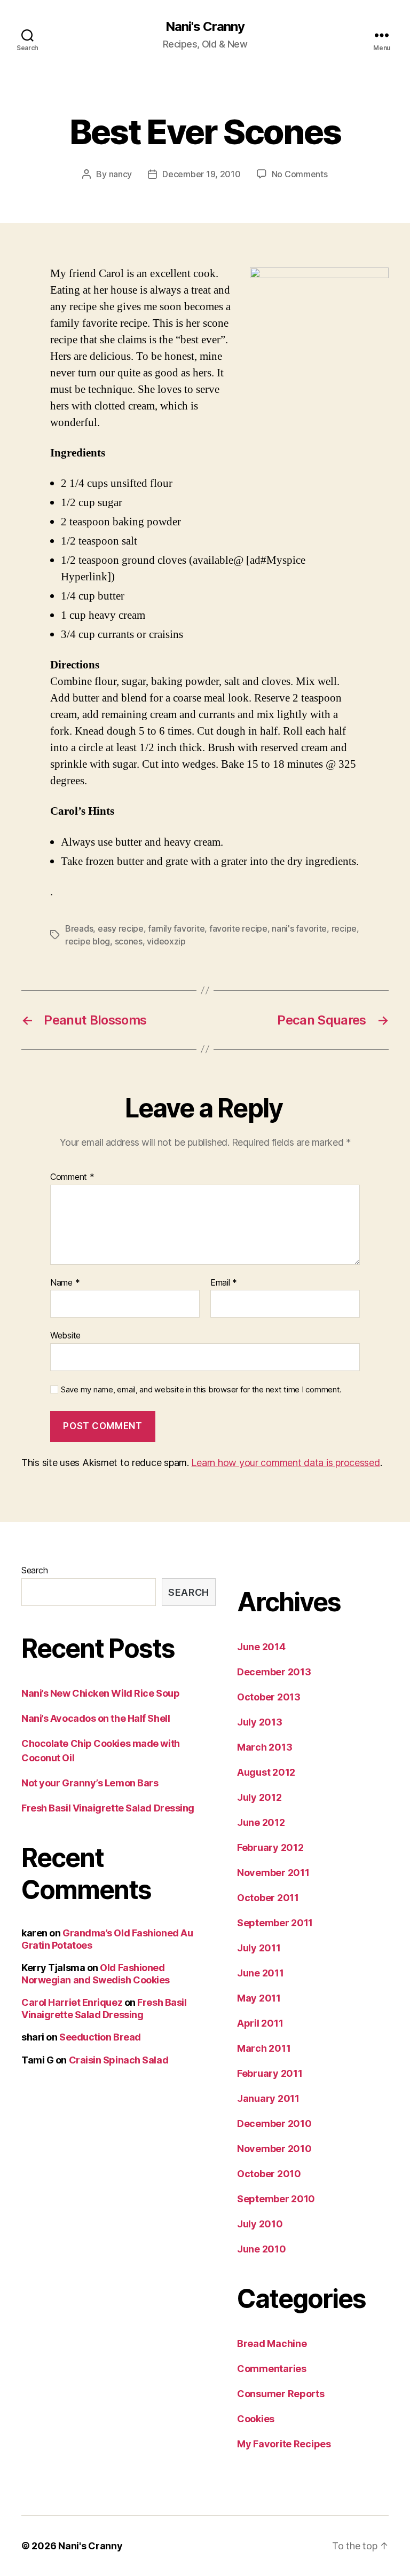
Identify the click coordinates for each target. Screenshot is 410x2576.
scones (129, 941)
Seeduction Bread (100, 2037)
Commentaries (272, 2369)
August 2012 (266, 1772)
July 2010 (260, 2224)
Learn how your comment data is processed (285, 1463)
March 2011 (264, 2048)
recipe (344, 928)
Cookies (256, 2419)
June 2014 (261, 1647)
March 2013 (265, 1747)
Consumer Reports (281, 2394)
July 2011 (259, 1948)
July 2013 (260, 1722)
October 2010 (269, 2174)
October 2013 (269, 1697)
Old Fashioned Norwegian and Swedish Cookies (96, 1974)
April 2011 (260, 2023)
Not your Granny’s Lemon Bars (90, 1783)
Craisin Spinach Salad (119, 2060)
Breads (79, 928)
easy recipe (121, 928)
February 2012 (270, 1848)
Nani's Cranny (205, 27)
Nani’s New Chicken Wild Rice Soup (100, 1693)
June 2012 (261, 1822)
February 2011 (270, 2073)
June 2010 (262, 2249)
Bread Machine (272, 2343)
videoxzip (166, 941)
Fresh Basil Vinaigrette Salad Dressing (108, 1808)
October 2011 (268, 1898)
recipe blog (88, 941)
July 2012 (259, 1797)
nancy (121, 174)
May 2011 (259, 1998)
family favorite (176, 928)
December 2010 (274, 2124)
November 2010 (274, 2149)
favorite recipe (238, 928)
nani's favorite (299, 928)
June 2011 (261, 1973)
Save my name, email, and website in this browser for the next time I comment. (201, 1390)
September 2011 (275, 1923)
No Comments (300, 174)
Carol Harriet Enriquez (72, 2002)
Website (65, 1335)
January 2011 (268, 2098)
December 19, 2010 (201, 174)
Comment (72, 1177)
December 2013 (274, 1672)
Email (224, 1283)
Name (65, 1283)
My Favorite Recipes (284, 2444)
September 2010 (276, 2199)
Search (34, 1570)
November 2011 (273, 1873)
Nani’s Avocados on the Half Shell (96, 1718)
